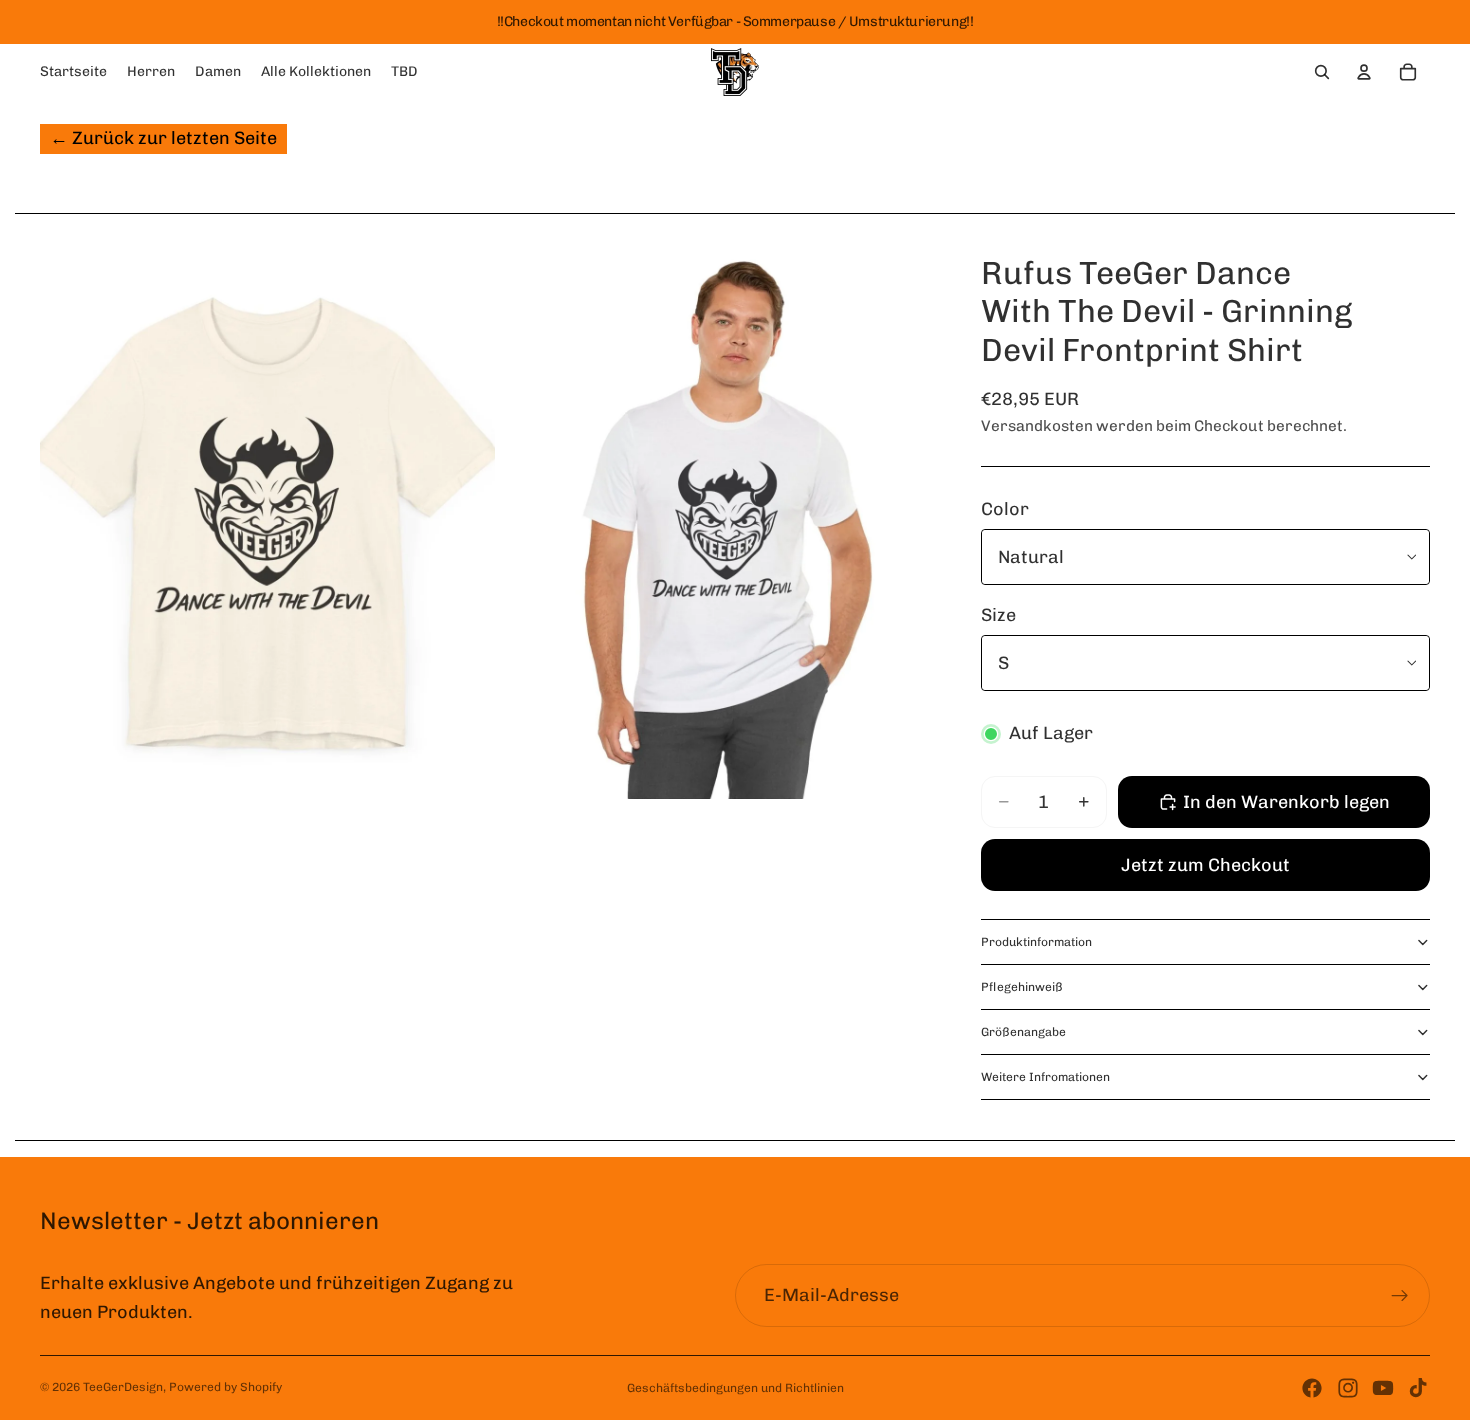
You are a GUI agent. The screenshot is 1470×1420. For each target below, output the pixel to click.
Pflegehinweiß (1022, 987)
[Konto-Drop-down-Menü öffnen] (1364, 72)
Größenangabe (1023, 1032)
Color (1005, 509)
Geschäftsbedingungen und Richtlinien (735, 1388)
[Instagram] (1348, 1388)
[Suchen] (1322, 72)
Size (998, 615)
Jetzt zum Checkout (1205, 865)
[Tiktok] (1418, 1388)
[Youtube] (1383, 1388)
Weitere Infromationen (1045, 1077)
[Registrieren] (1400, 1296)
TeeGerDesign (123, 1387)
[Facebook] (1312, 1388)
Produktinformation (1036, 942)
